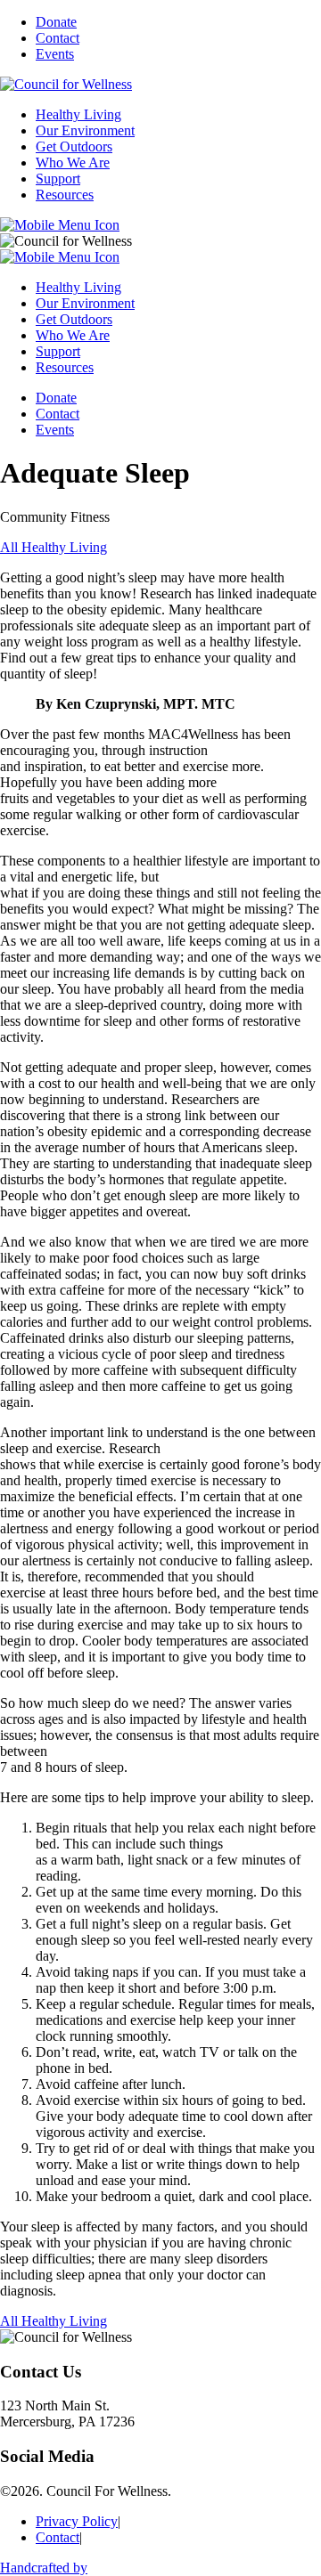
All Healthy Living (53, 547)
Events (55, 54)
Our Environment (85, 130)
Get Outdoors (74, 146)
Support (58, 179)
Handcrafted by (44, 2568)
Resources (65, 195)
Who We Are (73, 163)
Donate (56, 22)
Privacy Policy (77, 2521)
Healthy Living (78, 114)
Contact (58, 38)
